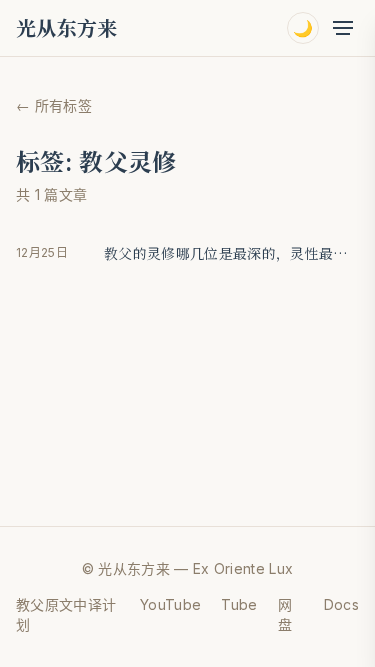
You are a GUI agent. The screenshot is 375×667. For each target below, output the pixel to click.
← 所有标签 (54, 105)
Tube (239, 604)
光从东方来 (67, 28)
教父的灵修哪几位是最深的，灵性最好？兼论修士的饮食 (231, 253)
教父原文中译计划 (66, 614)
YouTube (170, 604)
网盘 (285, 614)
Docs (341, 604)
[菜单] (343, 28)
